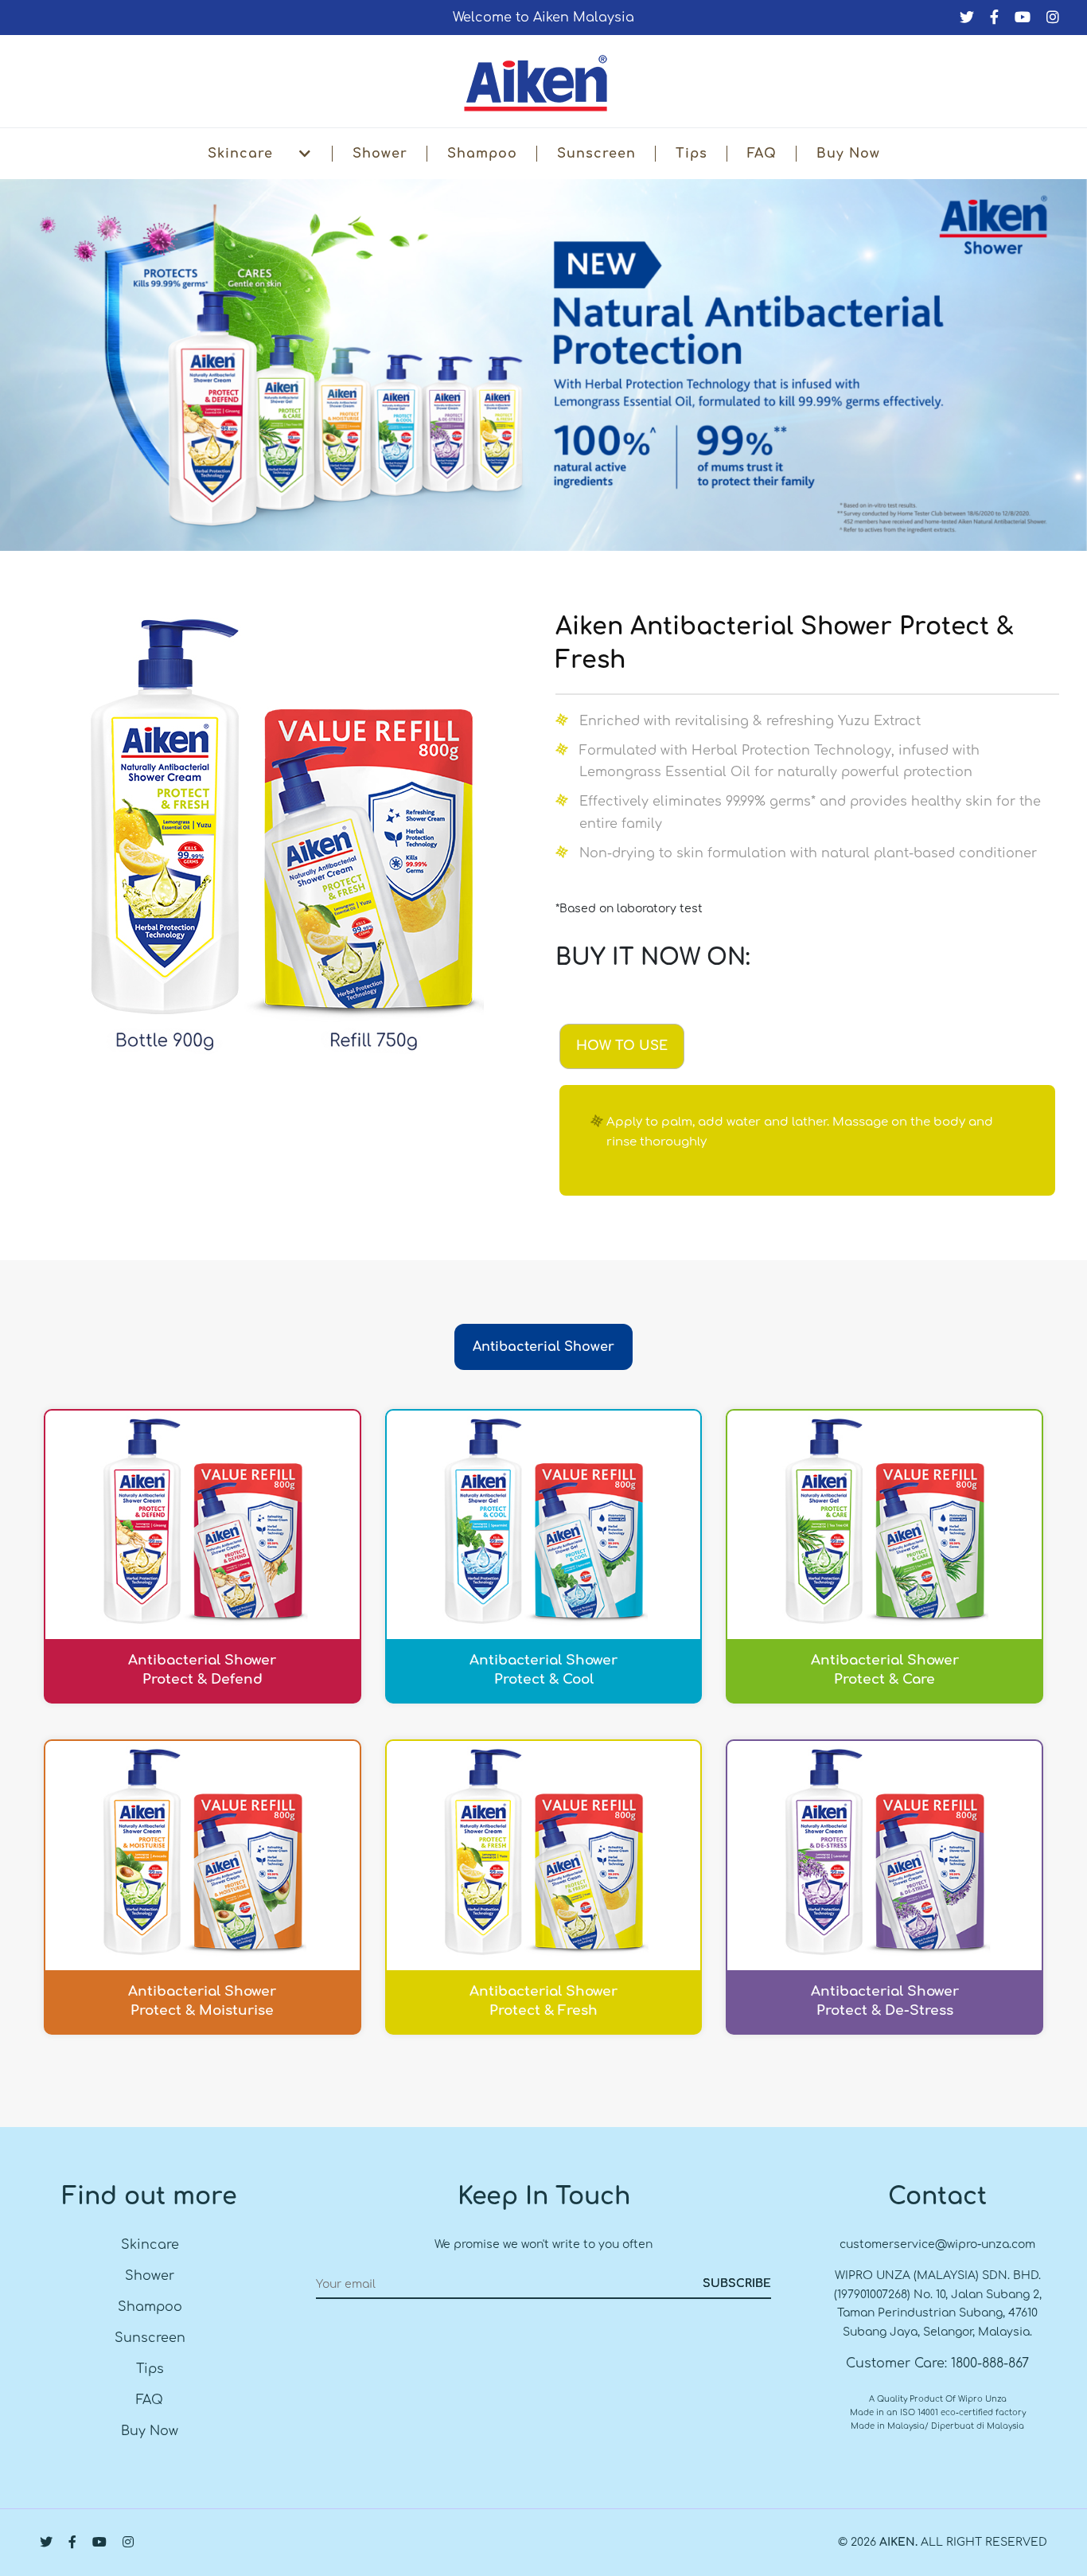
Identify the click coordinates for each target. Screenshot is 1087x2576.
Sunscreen (596, 154)
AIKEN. (898, 2542)
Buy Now (848, 154)
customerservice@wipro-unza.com (937, 2244)
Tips (692, 154)
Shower (380, 154)
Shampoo (482, 154)
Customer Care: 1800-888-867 (937, 2363)
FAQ (762, 154)
